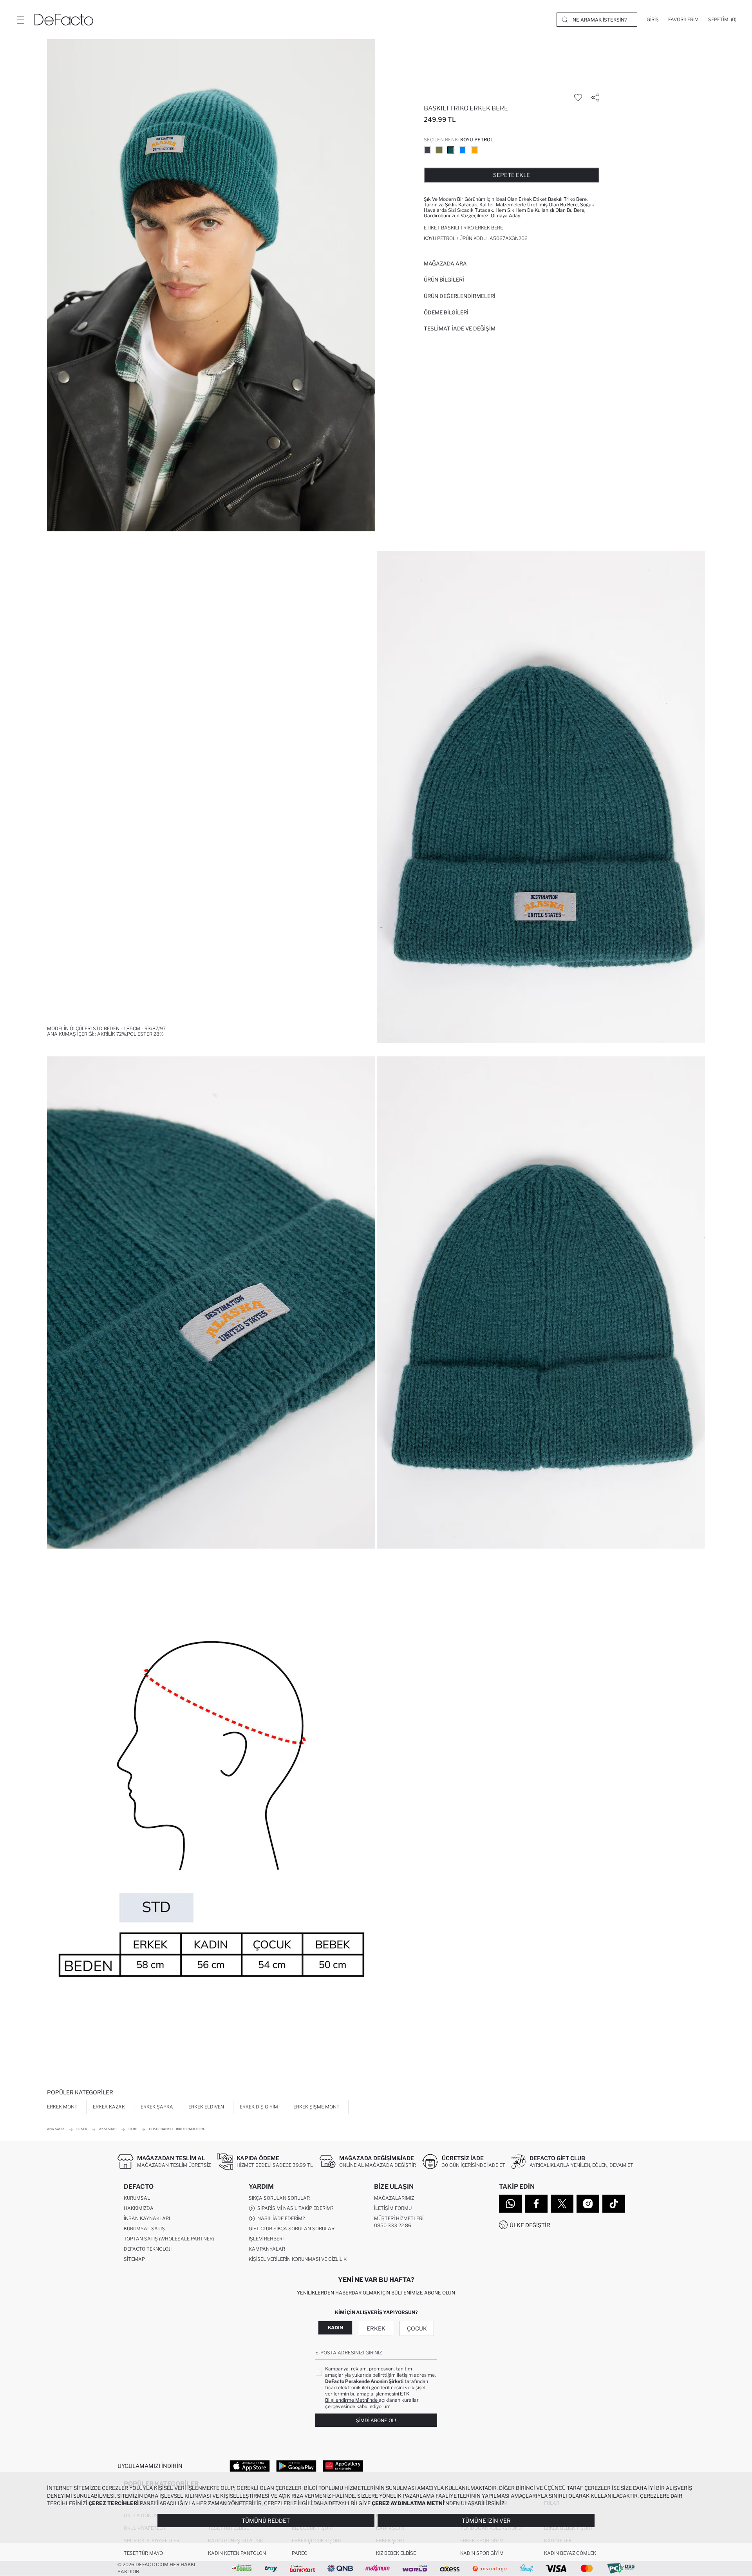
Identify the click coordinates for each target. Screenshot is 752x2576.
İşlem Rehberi (266, 2239)
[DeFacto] (64, 20)
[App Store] (250, 2466)
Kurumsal (137, 2198)
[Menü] (20, 20)
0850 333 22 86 (393, 2225)
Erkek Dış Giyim (259, 2107)
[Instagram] (588, 2204)
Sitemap (134, 2259)
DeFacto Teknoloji (148, 2249)
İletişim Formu (393, 2208)
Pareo (300, 2553)
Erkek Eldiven (206, 2107)
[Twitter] (562, 2204)
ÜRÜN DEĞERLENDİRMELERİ (460, 296)
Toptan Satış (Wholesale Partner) (169, 2239)
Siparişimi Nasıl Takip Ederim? (294, 2208)
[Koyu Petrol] (451, 150)
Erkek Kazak (109, 2107)
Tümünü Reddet (266, 2521)
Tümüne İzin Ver (486, 2521)
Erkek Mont (62, 2107)
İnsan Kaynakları (147, 2218)
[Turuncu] (474, 150)
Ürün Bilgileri (444, 280)
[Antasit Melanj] (427, 150)
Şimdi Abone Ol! (376, 2420)
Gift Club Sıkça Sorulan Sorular (292, 2229)
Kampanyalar (267, 2249)
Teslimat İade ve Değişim (460, 329)
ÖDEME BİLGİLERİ (446, 312)
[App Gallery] (343, 2466)
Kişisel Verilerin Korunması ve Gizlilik (298, 2259)
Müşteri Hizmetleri (399, 2218)
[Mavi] (463, 150)
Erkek (376, 2328)
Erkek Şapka (157, 2107)
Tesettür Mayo (143, 2553)
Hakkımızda (139, 2208)
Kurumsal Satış (144, 2229)
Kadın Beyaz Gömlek (570, 2553)
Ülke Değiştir (530, 2225)
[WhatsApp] (510, 2204)
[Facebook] (536, 2204)
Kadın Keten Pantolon (237, 2553)
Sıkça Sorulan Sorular (279, 2198)
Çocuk (417, 2328)
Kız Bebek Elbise (396, 2553)
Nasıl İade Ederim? (280, 2218)
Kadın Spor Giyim (482, 2553)
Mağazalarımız (394, 2198)
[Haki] (439, 150)
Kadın (335, 2328)
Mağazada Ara (445, 264)
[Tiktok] (614, 2204)
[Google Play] (296, 2466)
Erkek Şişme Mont (316, 2107)
